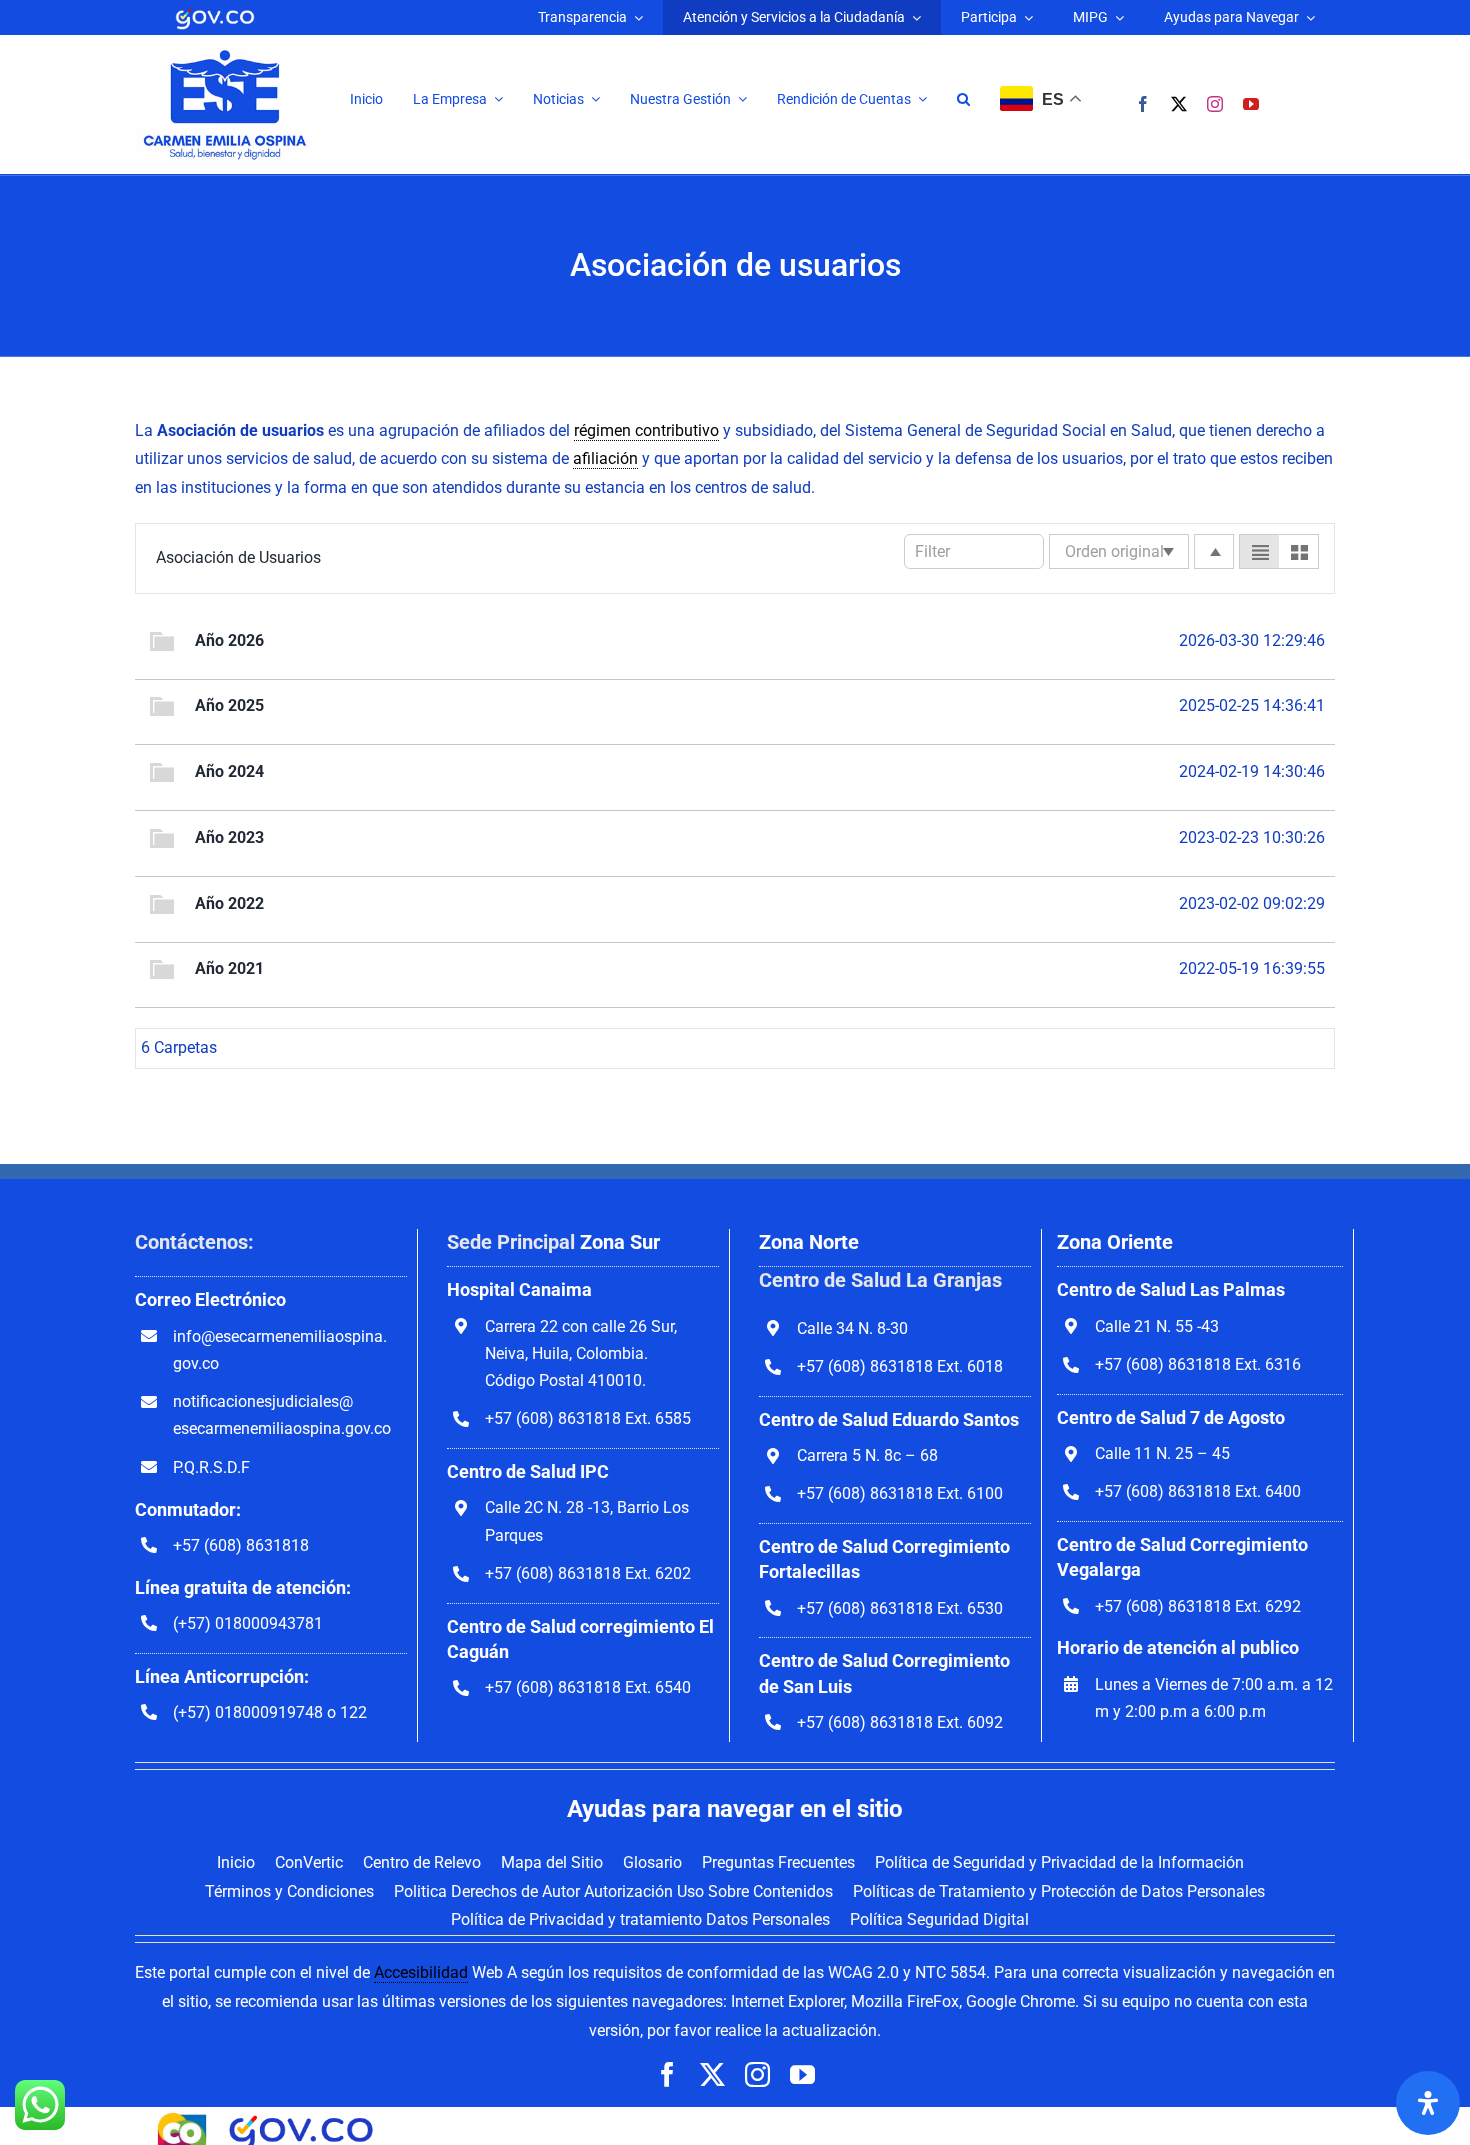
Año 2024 (229, 771)
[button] (963, 99)
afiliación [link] (605, 458)
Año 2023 (229, 837)
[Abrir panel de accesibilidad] (1428, 2103)
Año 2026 (229, 640)
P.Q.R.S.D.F (211, 1467)
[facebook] (1143, 104)
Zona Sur (620, 1242)
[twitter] (1179, 104)
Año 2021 (229, 968)
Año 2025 (229, 705)
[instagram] (1215, 104)
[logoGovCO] (215, 12)
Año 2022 (229, 903)
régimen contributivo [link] (646, 430)
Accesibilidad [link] (421, 1972)
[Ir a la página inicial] (225, 52)
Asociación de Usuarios (238, 557)
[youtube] (1251, 104)
